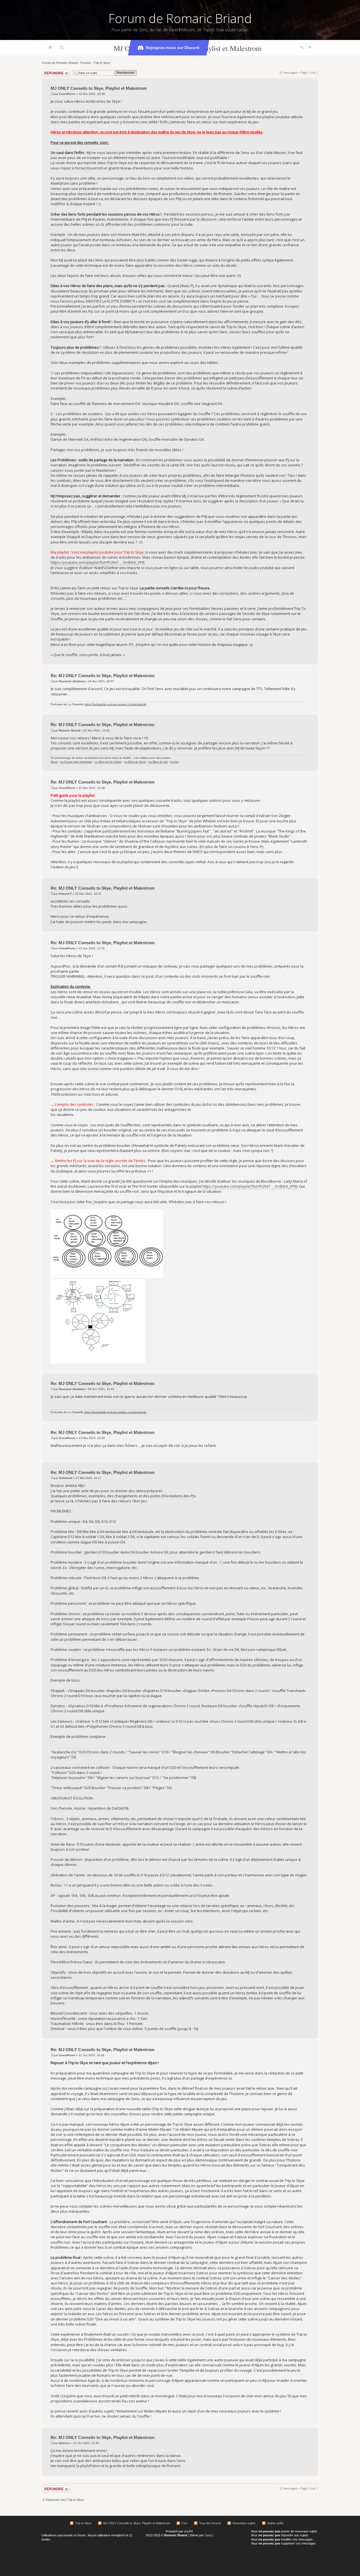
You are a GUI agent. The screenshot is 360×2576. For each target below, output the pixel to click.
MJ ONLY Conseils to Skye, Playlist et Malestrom (99, 88)
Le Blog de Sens (135, 762)
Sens (54, 762)
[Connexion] (310, 48)
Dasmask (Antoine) (72, 681)
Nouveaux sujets (244, 2523)
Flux (185, 2523)
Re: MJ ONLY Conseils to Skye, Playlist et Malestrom (103, 676)
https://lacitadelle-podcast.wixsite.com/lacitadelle (115, 704)
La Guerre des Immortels (76, 762)
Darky (209, 2535)
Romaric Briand (69, 730)
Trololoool (66, 1478)
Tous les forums (210, 2523)
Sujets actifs (275, 2523)
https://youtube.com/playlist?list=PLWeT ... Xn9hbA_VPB (98, 562)
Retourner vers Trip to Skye (65, 2500)
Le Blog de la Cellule (108, 762)
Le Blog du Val (158, 762)
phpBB (188, 2531)
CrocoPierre (67, 94)
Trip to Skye (102, 63)
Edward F (65, 894)
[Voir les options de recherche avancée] (62, 48)
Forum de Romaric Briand (180, 18)
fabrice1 (64, 2443)
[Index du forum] (50, 48)
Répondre (49, 71)
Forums (85, 63)
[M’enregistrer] (302, 48)
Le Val (174, 762)
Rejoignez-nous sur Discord (173, 48)
